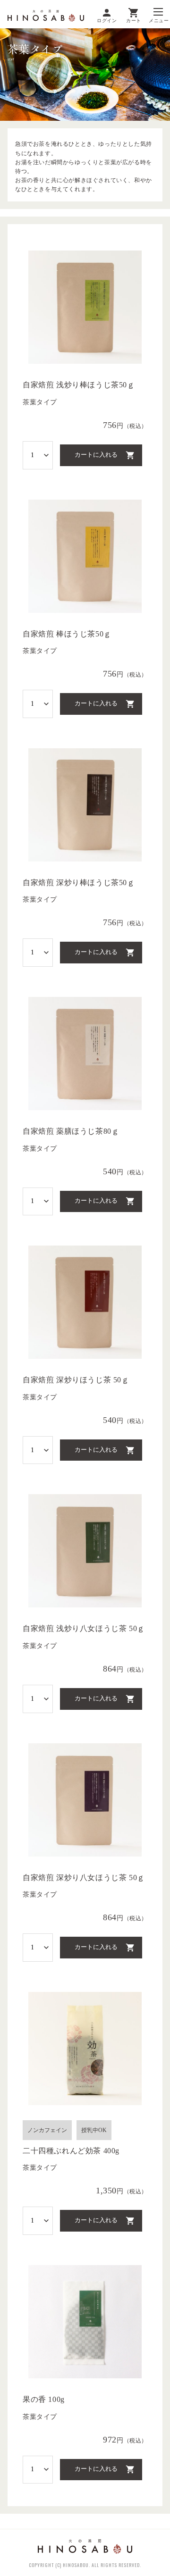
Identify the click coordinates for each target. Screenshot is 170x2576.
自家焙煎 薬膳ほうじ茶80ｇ (71, 1131)
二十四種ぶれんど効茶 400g (71, 2151)
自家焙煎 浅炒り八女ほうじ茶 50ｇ (84, 1628)
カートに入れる (96, 455)
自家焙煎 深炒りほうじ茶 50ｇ (76, 1380)
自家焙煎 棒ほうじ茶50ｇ (67, 634)
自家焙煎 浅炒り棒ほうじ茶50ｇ (79, 385)
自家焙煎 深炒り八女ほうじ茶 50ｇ (84, 1878)
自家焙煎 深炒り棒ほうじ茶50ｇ (79, 882)
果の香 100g (44, 2399)
